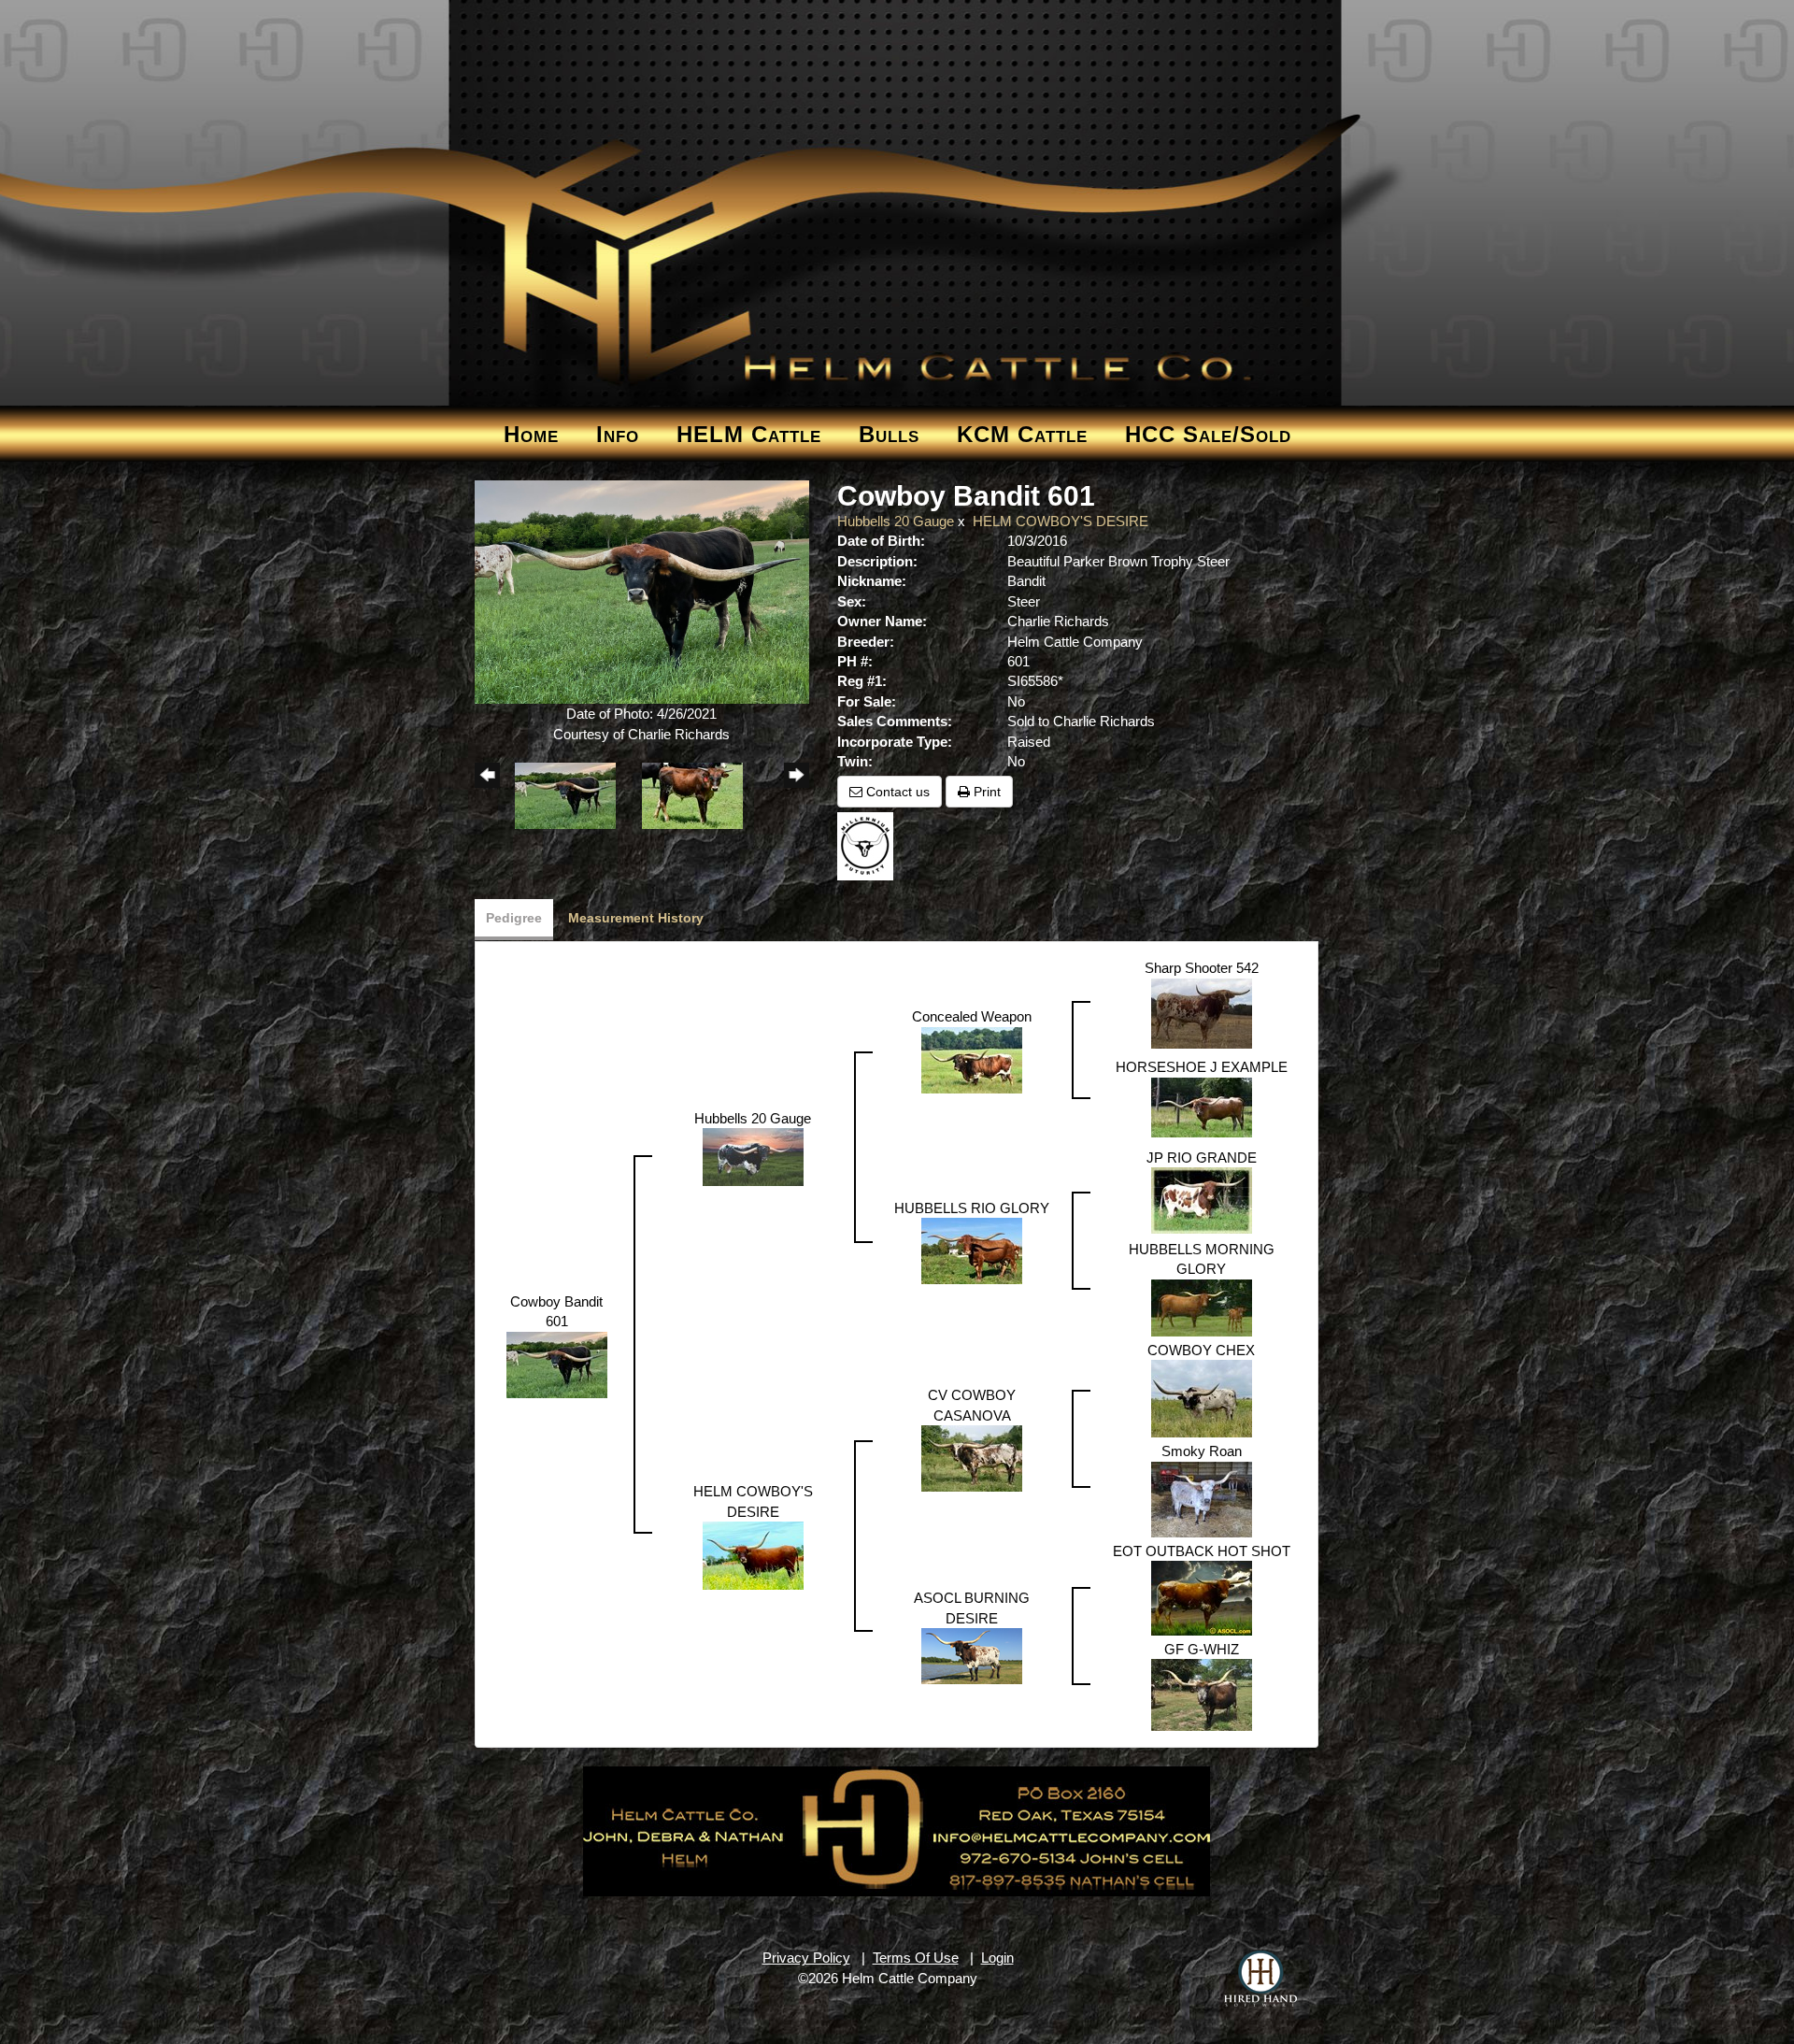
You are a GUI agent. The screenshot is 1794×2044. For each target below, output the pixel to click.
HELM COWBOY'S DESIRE (1061, 521)
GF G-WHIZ (1202, 1649)
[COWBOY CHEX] (1202, 1398)
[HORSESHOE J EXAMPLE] (1202, 1106)
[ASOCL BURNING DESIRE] (972, 1655)
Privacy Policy (806, 1958)
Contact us (896, 792)
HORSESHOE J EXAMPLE (1202, 1067)
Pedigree (514, 918)
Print (985, 792)
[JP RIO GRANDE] (1202, 1200)
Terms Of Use (916, 1958)
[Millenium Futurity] (870, 845)
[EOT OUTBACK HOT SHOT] (1202, 1597)
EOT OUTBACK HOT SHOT (1202, 1551)
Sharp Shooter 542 (1202, 968)
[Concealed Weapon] (972, 1058)
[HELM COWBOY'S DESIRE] (753, 1554)
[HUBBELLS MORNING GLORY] (1202, 1306)
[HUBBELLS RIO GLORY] (972, 1250)
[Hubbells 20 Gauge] (753, 1156)
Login (997, 1958)
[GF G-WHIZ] (1202, 1694)
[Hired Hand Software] (1260, 1979)
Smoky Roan (1202, 1451)
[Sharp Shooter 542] (1202, 1012)
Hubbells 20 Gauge (896, 521)
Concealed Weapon (972, 1016)
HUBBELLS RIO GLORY (972, 1208)
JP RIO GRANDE (1202, 1158)
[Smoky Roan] (1202, 1498)
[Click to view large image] (642, 591)
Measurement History (636, 918)
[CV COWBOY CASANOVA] (972, 1458)
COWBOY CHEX (1201, 1350)
